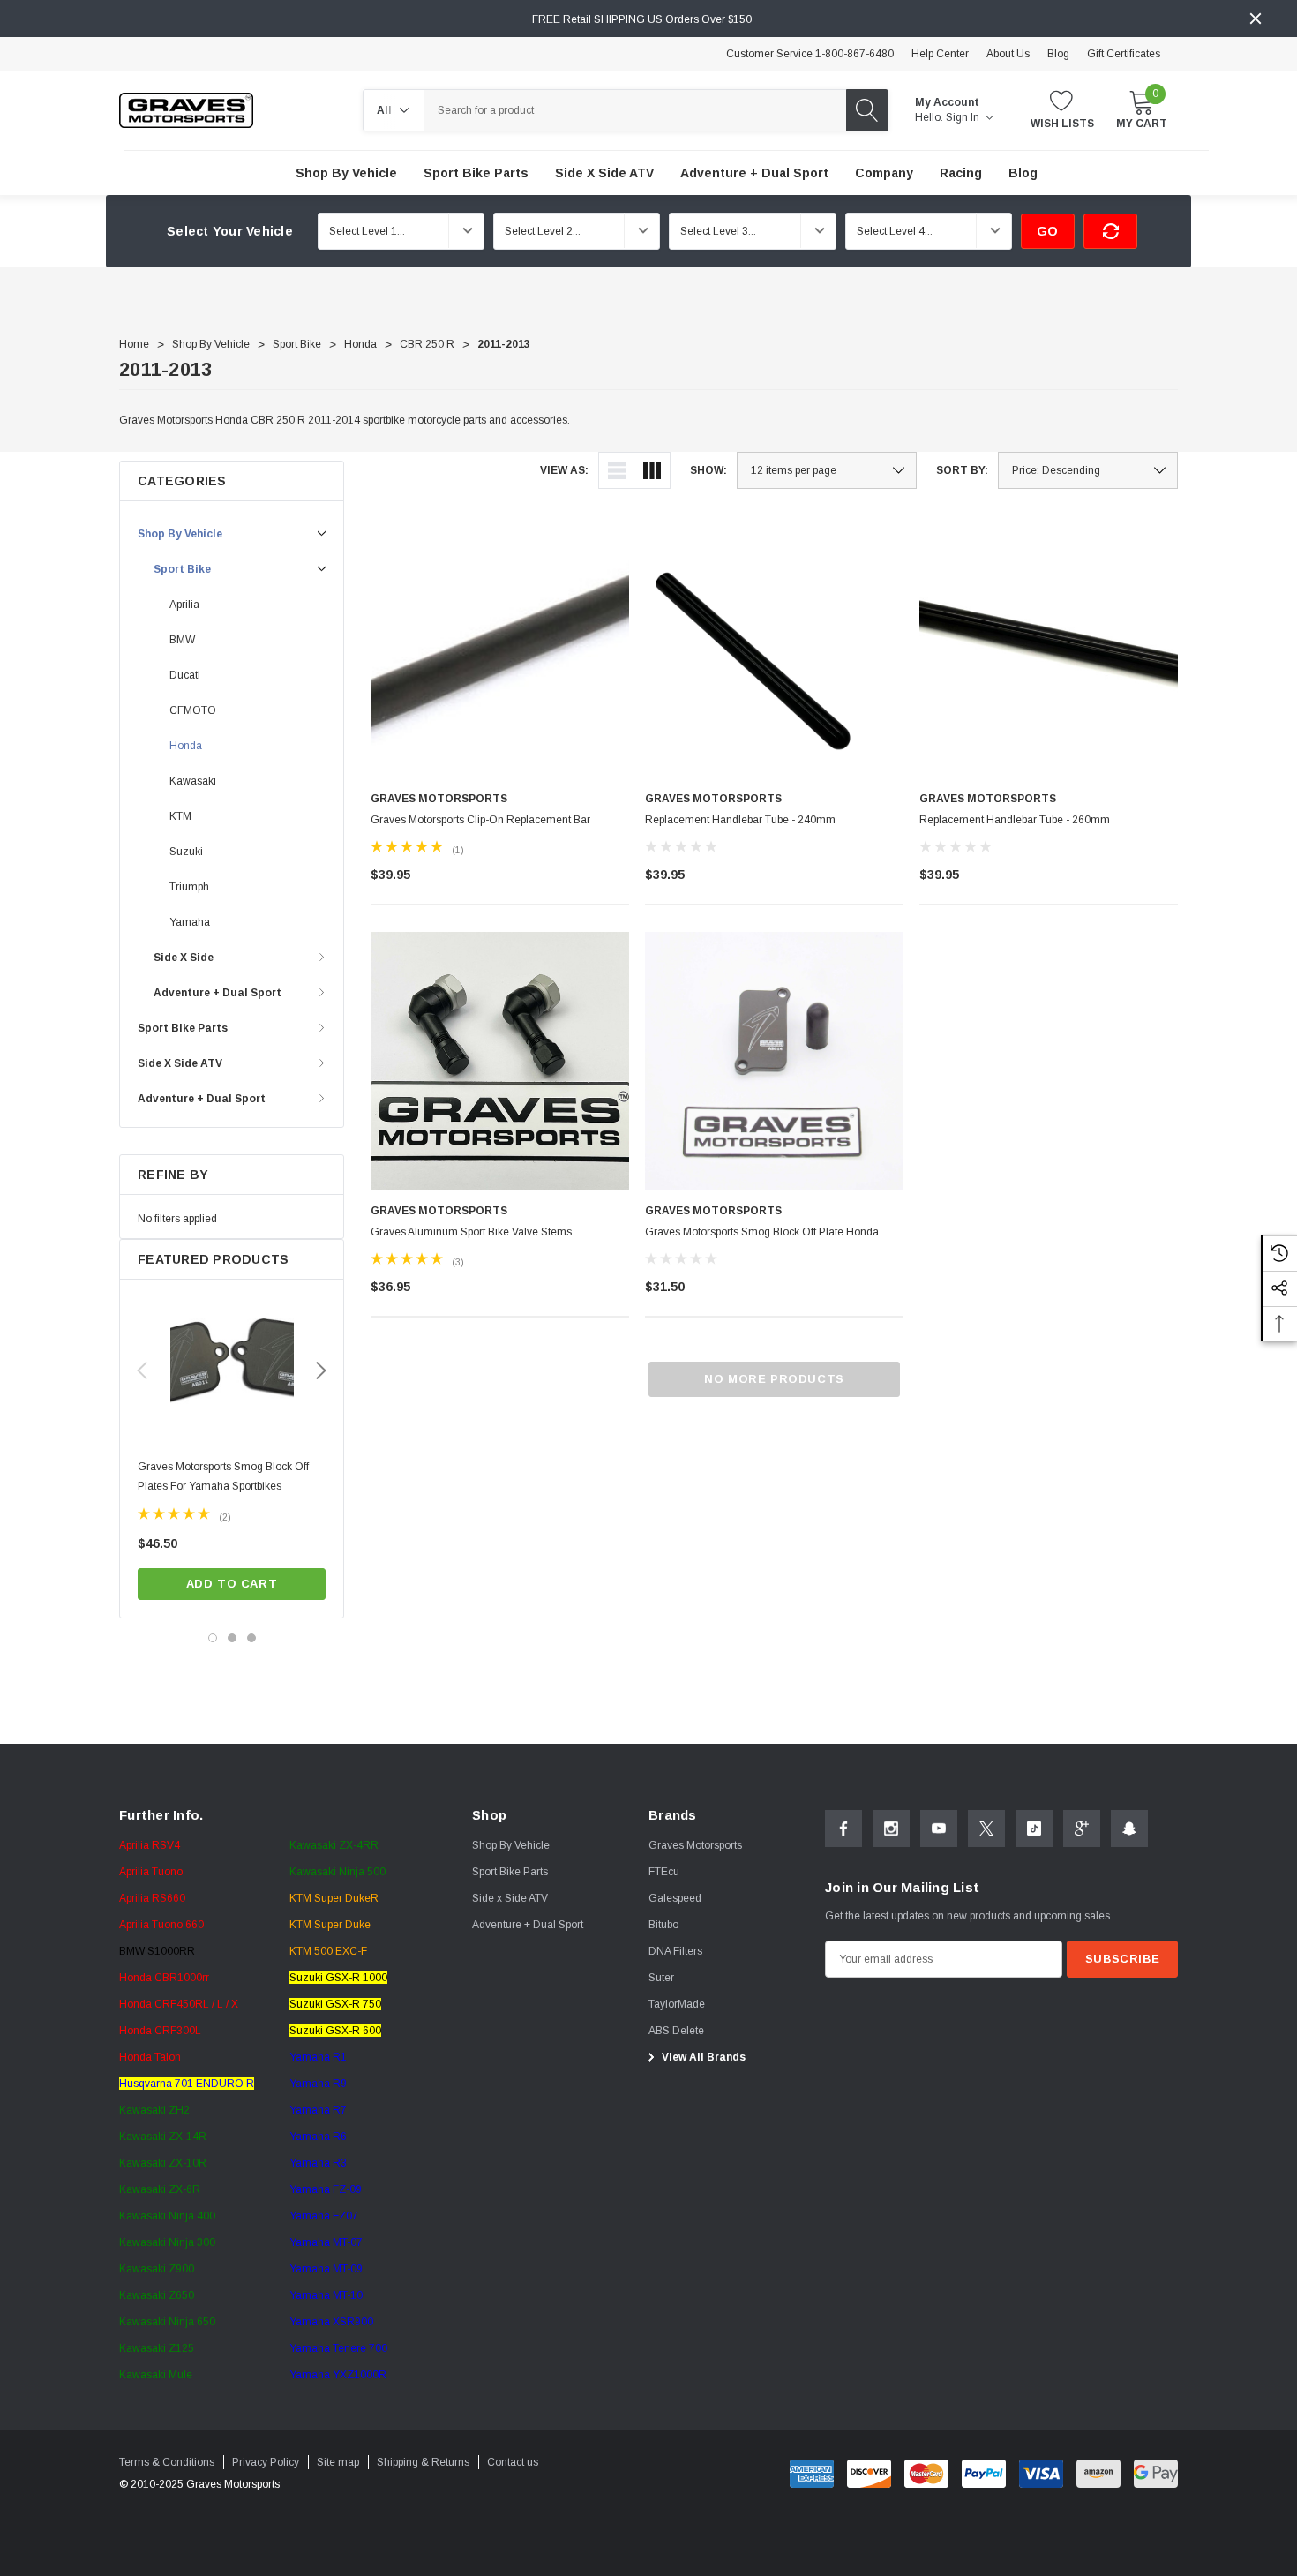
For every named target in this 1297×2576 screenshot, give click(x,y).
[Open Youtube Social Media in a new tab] (939, 1829)
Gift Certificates (1124, 54)
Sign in (964, 117)
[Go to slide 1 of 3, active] (213, 1638)
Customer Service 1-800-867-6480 (810, 54)
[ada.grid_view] (652, 470)
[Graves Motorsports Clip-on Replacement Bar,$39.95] (500, 649)
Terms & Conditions (167, 2462)
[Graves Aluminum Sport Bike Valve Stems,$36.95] (500, 1061)
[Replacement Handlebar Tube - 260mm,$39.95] (1049, 649)
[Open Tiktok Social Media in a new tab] (1034, 1829)
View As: (564, 470)
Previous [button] (142, 1371)
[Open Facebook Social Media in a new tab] (843, 1829)
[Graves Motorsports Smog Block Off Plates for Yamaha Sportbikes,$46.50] (232, 1363)
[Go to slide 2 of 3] (232, 1638)
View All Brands (702, 2057)
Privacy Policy (266, 2462)
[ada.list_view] (617, 470)
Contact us (513, 2462)
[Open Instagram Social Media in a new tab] (891, 1829)
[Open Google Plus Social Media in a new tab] (1082, 1829)
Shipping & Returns (423, 2462)
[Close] (1256, 19)
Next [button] (321, 1371)
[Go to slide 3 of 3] (251, 1638)
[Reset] (1110, 231)
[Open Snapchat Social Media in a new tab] (1129, 1829)
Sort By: (962, 470)
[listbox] (1088, 470)
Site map (338, 2462)
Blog (1058, 54)
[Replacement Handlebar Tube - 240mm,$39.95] (774, 649)
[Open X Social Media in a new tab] (986, 1829)
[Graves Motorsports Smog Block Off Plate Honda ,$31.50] (774, 1061)
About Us (1008, 54)
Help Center (940, 54)
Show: (708, 470)
